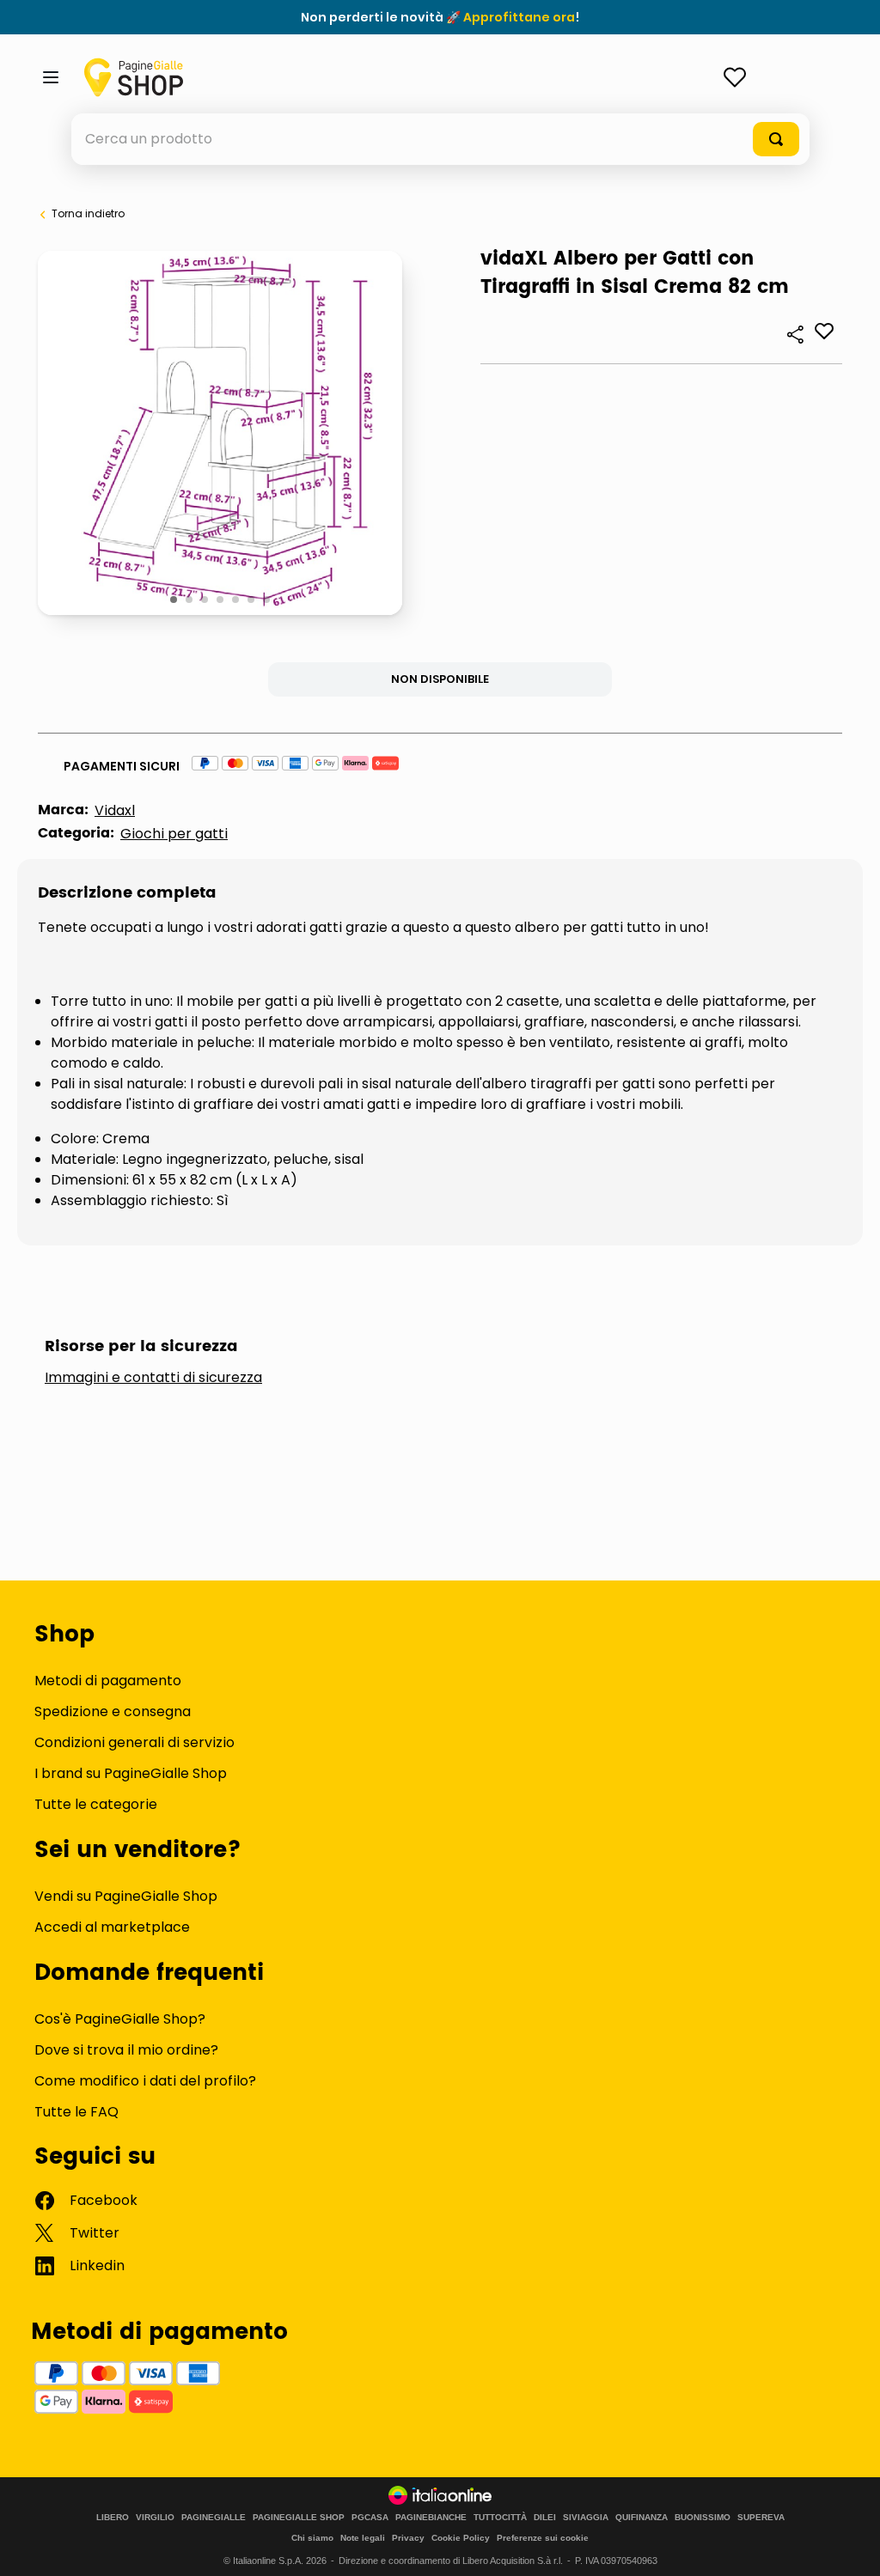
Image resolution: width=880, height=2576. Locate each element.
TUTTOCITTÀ (500, 2518)
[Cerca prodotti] (776, 139)
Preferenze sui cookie (543, 2538)
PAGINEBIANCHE (431, 2518)
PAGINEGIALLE (214, 2518)
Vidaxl (115, 810)
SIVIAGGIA (586, 2518)
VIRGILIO (155, 2518)
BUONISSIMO (703, 2518)
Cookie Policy (461, 2538)
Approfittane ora (519, 17)
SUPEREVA (761, 2518)
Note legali (363, 2538)
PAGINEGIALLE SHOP (299, 2518)
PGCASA (370, 2518)
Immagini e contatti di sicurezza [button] (153, 1378)
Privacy (408, 2538)
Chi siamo (312, 2538)
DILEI (545, 2518)
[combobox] (440, 139)
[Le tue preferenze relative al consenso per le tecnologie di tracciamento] (850, 2546)
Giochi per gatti (174, 834)
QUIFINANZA (642, 2518)
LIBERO (113, 2518)
